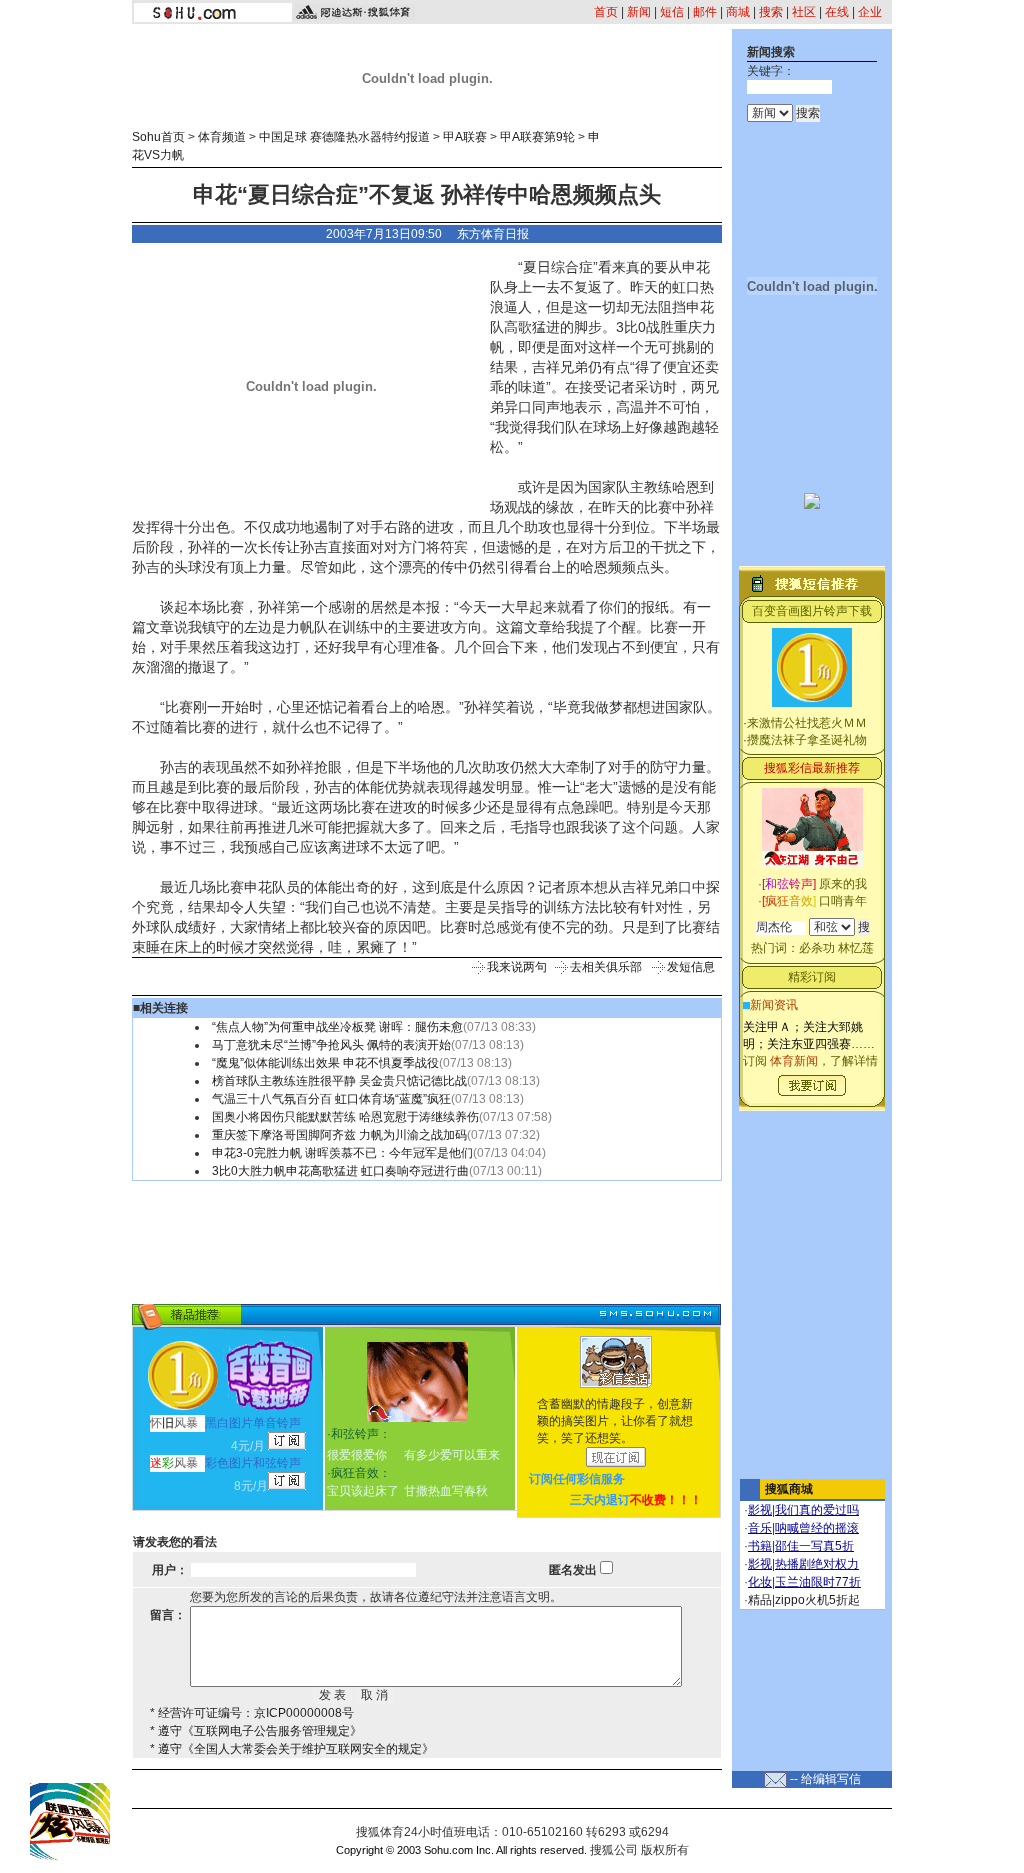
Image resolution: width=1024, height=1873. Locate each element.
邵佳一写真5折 (814, 1546)
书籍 (760, 1546)
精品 (760, 1600)
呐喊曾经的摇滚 (817, 1528)
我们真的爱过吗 (817, 1510)
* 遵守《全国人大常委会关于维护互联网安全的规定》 (292, 1749)
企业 (870, 12)
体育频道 (222, 137)
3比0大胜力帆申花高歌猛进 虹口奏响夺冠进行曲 (340, 1171)
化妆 (760, 1582)
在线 (837, 12)
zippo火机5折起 (817, 1600)
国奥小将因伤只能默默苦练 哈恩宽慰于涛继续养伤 (345, 1117)
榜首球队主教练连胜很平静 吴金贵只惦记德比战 (339, 1081)
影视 (760, 1510)
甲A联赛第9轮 (537, 137)
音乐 (760, 1528)
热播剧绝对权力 (817, 1564)
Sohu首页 (158, 137)
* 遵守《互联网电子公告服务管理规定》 (256, 1731)
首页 (606, 12)
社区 (804, 12)
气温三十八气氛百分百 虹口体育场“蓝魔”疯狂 (331, 1099)
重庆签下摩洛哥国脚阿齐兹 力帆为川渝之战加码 (339, 1135)
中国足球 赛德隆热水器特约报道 (344, 137)
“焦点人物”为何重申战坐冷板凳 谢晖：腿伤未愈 (337, 1027)
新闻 (639, 12)
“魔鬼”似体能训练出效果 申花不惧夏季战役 (325, 1063)
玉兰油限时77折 (818, 1582)
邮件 (705, 12)
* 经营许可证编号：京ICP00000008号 (252, 1713)
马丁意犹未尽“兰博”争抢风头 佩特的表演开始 (331, 1045)
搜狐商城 (789, 1489)
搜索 (771, 12)
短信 (672, 12)
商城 (738, 12)
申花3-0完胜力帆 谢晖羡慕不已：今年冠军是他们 (342, 1153)
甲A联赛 (465, 137)
